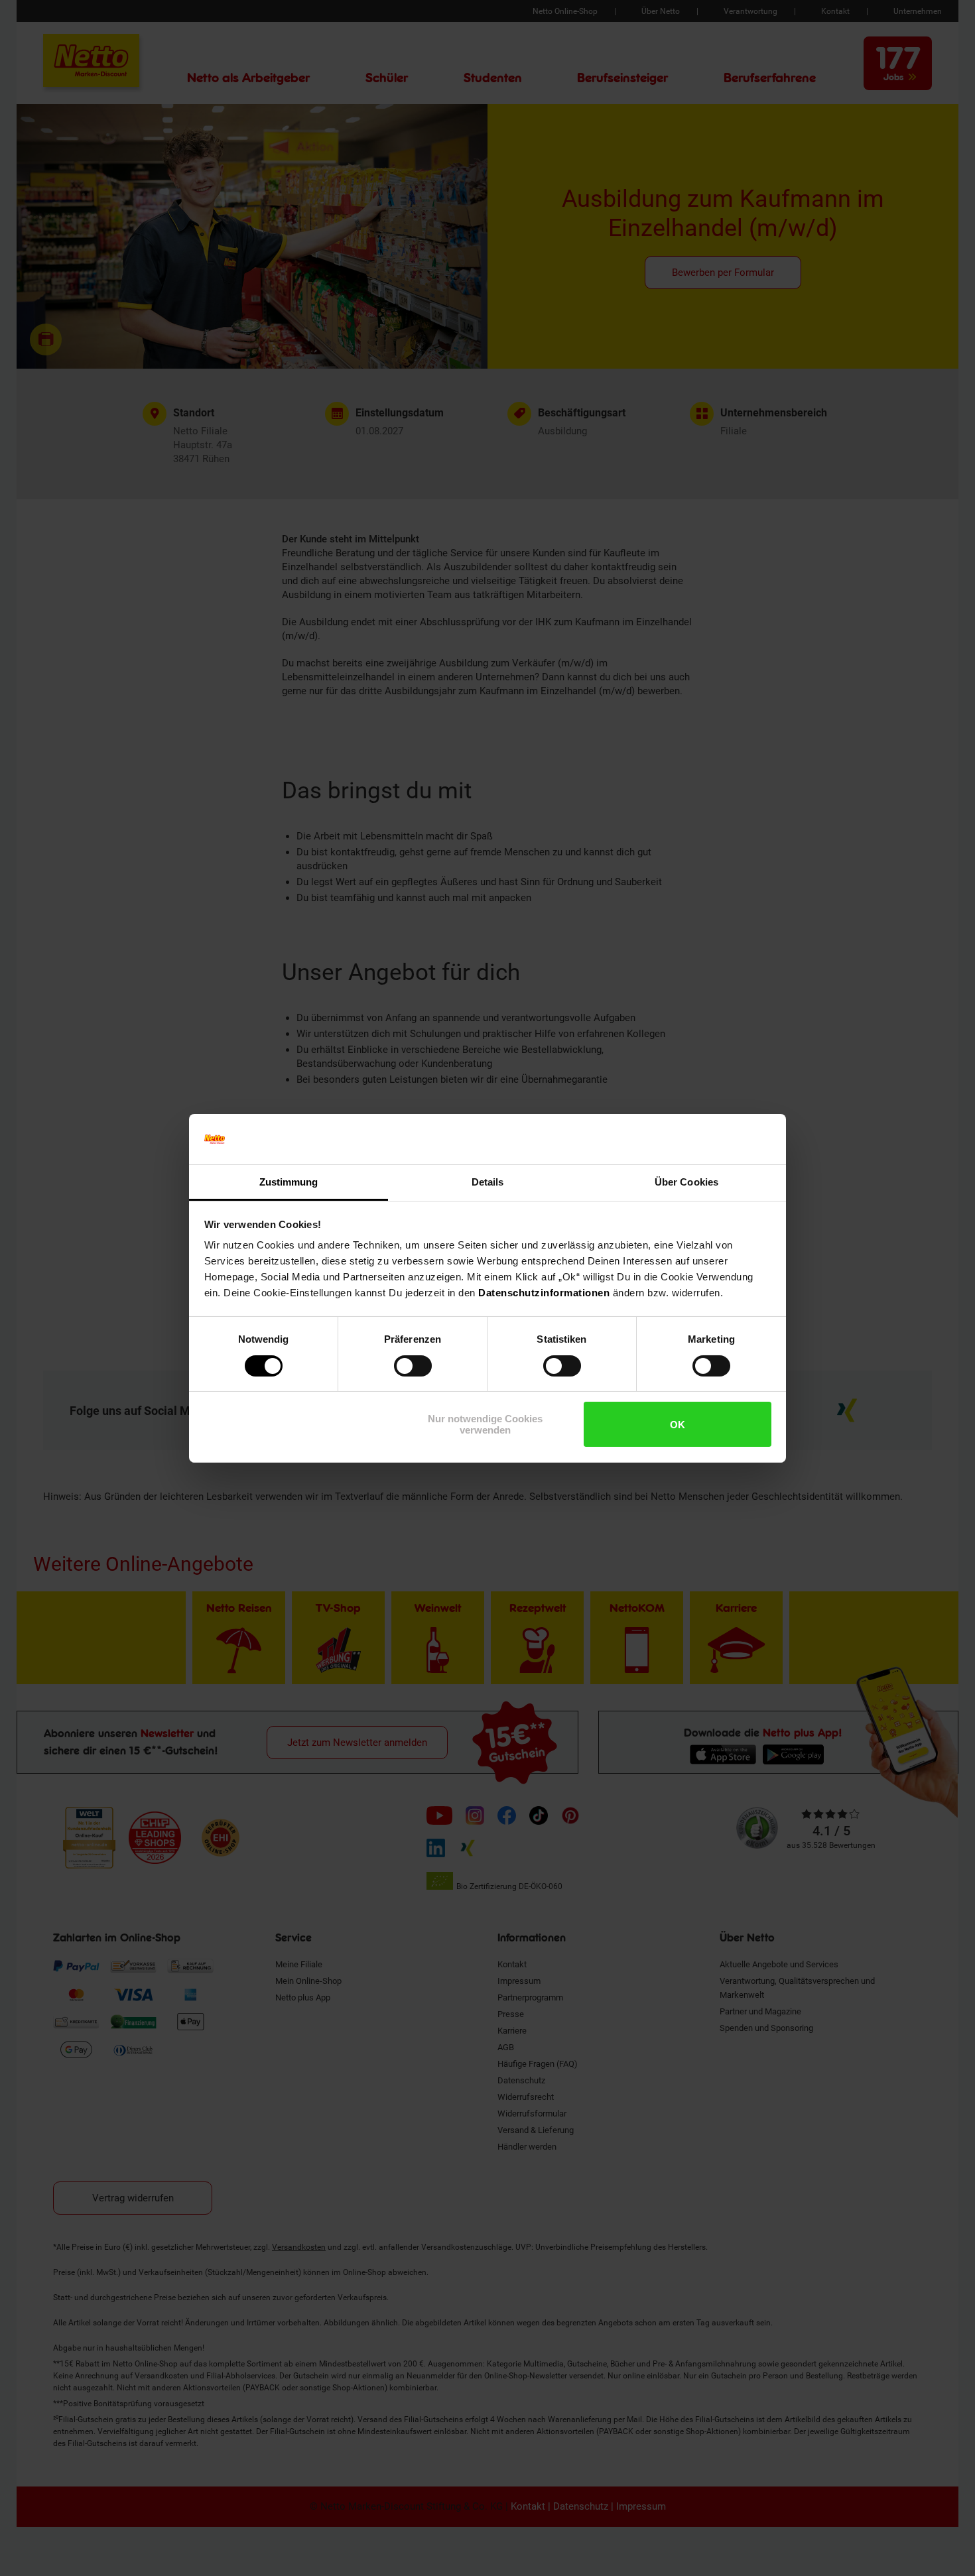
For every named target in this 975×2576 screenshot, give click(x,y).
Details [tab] (488, 1182)
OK (678, 1425)
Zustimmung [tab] (289, 1182)
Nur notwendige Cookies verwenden (485, 1424)
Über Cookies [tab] (686, 1182)
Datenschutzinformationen (544, 1293)
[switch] (413, 1366)
